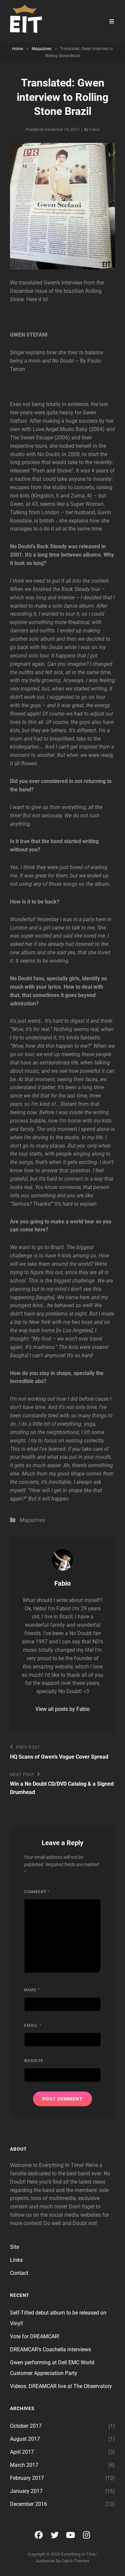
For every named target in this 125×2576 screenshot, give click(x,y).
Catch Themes (75, 2561)
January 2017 (26, 2491)
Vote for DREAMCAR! (35, 2336)
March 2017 (24, 2465)
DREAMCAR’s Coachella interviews (50, 2349)
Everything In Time (78, 2554)
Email (33, 2025)
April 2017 (22, 2452)
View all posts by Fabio (62, 1709)
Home (17, 49)
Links (16, 2260)
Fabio (94, 130)
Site (14, 2247)
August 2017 (25, 2439)
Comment (37, 1892)
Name (32, 1990)
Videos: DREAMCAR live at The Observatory (61, 2386)
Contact (19, 2273)
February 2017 (27, 2478)
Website (34, 2061)
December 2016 (28, 2504)
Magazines (41, 49)
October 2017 (26, 2426)
